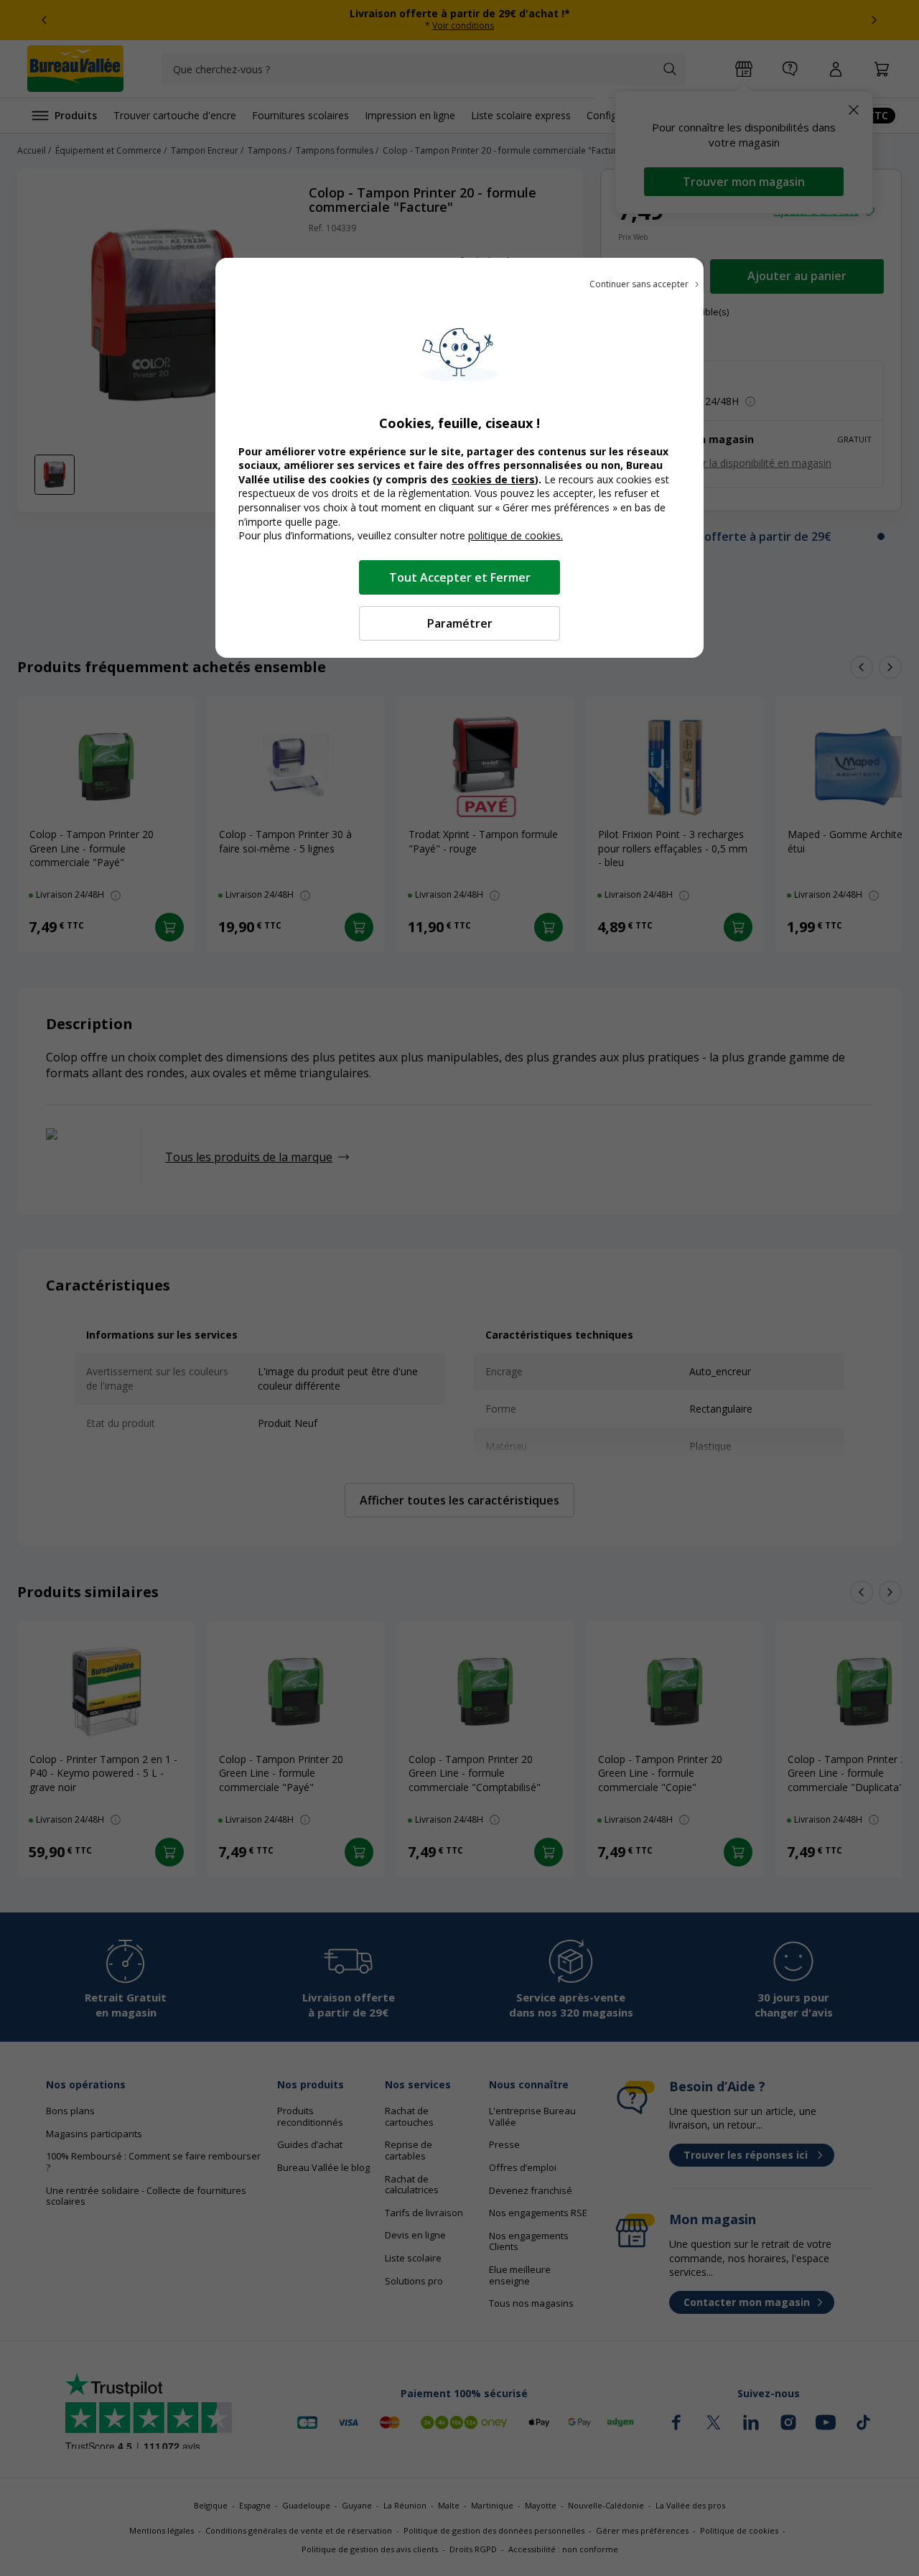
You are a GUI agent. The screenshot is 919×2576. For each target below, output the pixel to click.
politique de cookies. (516, 535)
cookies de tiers (493, 479)
